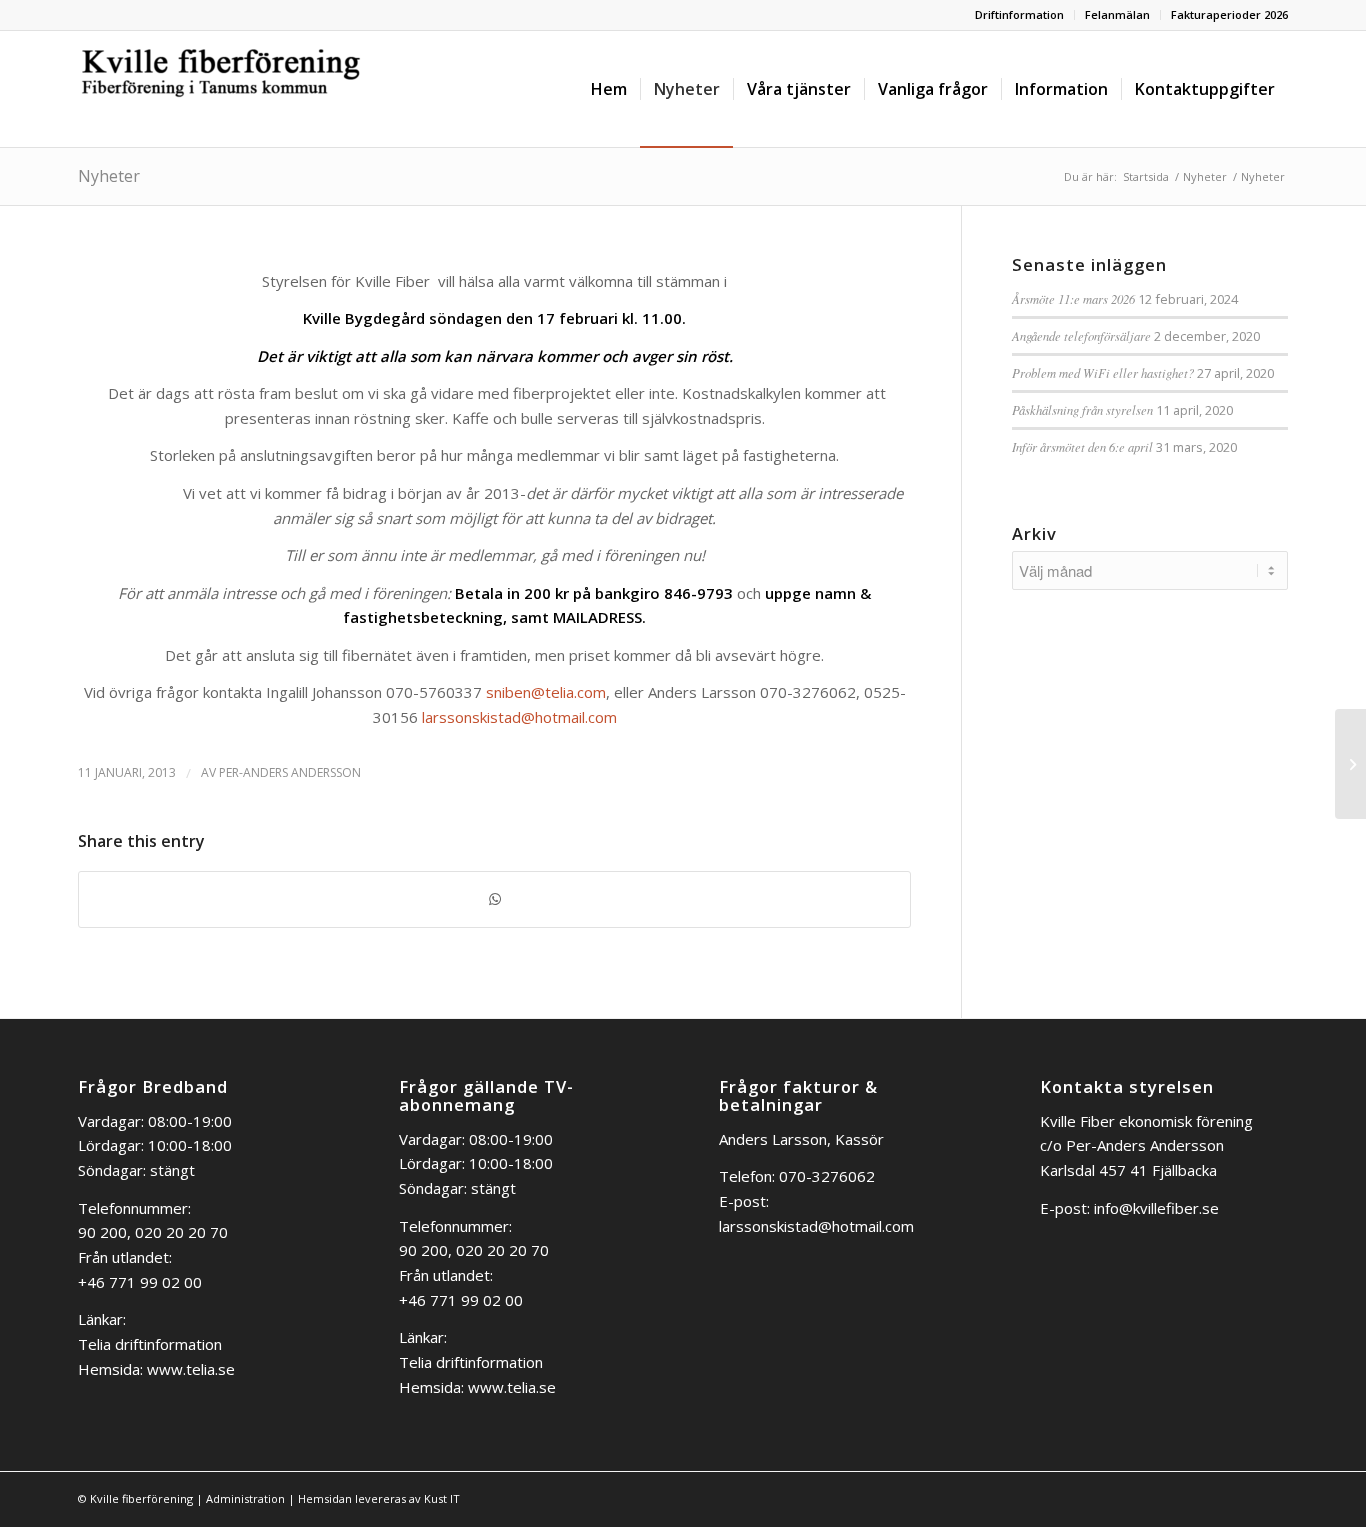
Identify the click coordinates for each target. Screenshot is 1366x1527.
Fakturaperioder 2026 (1229, 14)
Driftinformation (1019, 14)
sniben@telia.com (546, 692)
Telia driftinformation (150, 1344)
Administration (245, 1498)
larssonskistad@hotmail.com (519, 717)
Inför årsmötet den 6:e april (1082, 446)
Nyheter (109, 176)
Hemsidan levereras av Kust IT (379, 1498)
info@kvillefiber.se (1156, 1208)
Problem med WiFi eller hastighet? (1103, 372)
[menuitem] (1020, 15)
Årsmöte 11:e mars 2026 (1073, 298)
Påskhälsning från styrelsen (1082, 409)
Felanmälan (1117, 14)
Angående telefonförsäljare (1081, 335)
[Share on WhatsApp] (494, 899)
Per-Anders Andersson (290, 772)
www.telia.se (191, 1369)
